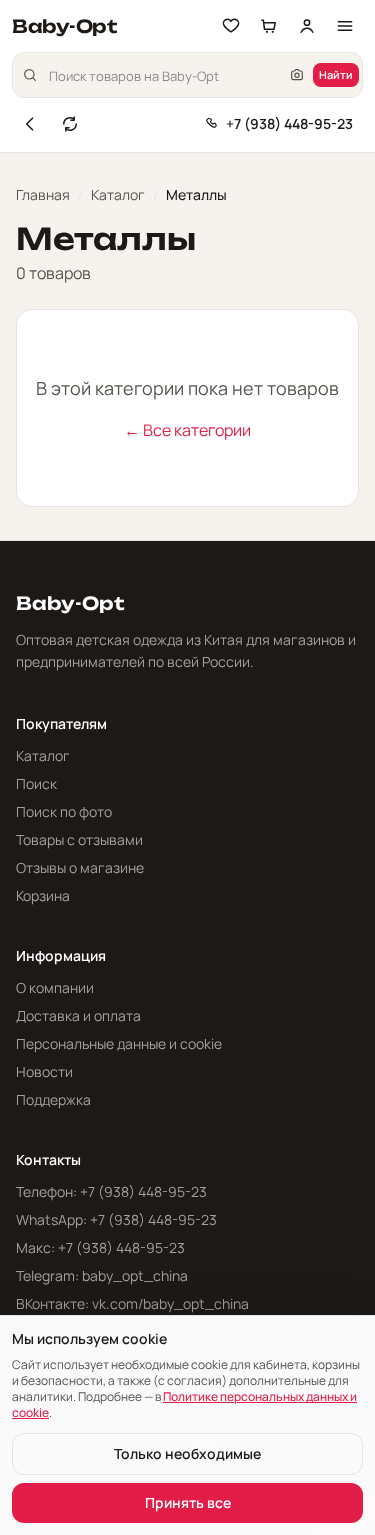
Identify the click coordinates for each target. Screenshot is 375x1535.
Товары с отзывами (79, 839)
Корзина (43, 895)
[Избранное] (231, 26)
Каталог (118, 194)
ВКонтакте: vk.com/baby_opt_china (132, 1303)
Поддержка (53, 1099)
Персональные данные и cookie (119, 1043)
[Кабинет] (307, 26)
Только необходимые (187, 1453)
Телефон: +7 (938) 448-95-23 (111, 1191)
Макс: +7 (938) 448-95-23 (100, 1247)
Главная (43, 194)
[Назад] (30, 124)
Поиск (36, 783)
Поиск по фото (64, 811)
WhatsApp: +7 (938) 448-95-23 (116, 1219)
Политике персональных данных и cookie (184, 1404)
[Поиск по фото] (297, 75)
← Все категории (187, 430)
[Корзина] (269, 26)
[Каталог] (345, 26)
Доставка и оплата (78, 1015)
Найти (336, 74)
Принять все (188, 1502)
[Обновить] (70, 124)
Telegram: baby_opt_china (102, 1275)
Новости (44, 1071)
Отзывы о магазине (80, 867)
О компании (55, 987)
